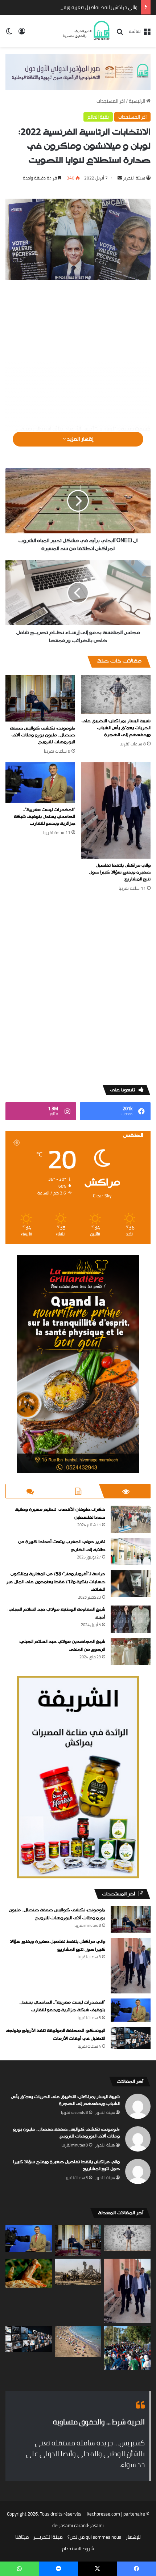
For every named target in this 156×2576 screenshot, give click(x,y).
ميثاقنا (22, 2537)
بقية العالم (98, 117)
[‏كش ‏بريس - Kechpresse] (86, 31)
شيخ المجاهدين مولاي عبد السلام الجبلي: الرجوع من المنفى (62, 1646)
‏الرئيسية (137, 101)
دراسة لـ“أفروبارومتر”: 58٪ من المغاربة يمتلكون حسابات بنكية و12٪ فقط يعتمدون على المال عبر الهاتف (56, 1582)
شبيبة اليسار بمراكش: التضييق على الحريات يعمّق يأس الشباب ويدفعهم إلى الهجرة (116, 728)
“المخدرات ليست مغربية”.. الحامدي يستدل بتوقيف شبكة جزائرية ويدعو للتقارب (44, 817)
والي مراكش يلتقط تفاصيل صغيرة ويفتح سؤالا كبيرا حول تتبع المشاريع (69, 7)
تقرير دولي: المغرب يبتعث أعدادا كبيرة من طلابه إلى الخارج (62, 1546)
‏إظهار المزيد (80, 439)
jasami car (70, 2525)
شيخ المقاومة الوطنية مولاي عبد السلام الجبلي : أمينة (56, 1613)
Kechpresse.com (103, 2514)
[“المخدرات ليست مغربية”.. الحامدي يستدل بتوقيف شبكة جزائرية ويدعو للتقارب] (40, 782)
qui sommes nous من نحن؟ (94, 2537)
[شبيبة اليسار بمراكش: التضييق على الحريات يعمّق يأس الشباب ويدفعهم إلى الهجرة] (116, 695)
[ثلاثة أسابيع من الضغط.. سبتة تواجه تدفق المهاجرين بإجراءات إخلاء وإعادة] (127, 2348)
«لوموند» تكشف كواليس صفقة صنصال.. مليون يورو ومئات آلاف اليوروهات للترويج (42, 735)
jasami (97, 2525)
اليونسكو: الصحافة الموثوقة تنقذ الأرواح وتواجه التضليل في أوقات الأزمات (56, 2035)
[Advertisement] (78, 353)
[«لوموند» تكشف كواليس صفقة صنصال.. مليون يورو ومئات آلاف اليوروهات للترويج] (40, 698)
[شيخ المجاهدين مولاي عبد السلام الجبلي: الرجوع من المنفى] (131, 1651)
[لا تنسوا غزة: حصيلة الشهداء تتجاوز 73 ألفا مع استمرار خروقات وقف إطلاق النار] (78, 2272)
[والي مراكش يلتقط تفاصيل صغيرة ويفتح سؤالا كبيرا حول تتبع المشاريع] (116, 811)
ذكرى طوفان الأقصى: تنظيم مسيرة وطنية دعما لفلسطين (60, 1514)
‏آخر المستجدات (111, 101)
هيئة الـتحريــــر (48, 2537)
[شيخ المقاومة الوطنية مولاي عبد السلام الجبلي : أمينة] (131, 1619)
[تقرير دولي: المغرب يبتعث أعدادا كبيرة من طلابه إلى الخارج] (131, 1551)
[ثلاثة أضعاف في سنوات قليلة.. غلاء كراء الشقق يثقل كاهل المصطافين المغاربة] (78, 2341)
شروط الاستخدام (78, 2548)
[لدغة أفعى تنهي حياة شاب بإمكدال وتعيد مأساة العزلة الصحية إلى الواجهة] (29, 2273)
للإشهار (133, 2537)
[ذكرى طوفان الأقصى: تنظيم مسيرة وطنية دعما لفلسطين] (131, 1519)
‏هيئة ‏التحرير (134, 178)
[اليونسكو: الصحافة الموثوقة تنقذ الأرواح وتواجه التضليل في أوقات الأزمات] (131, 2038)
